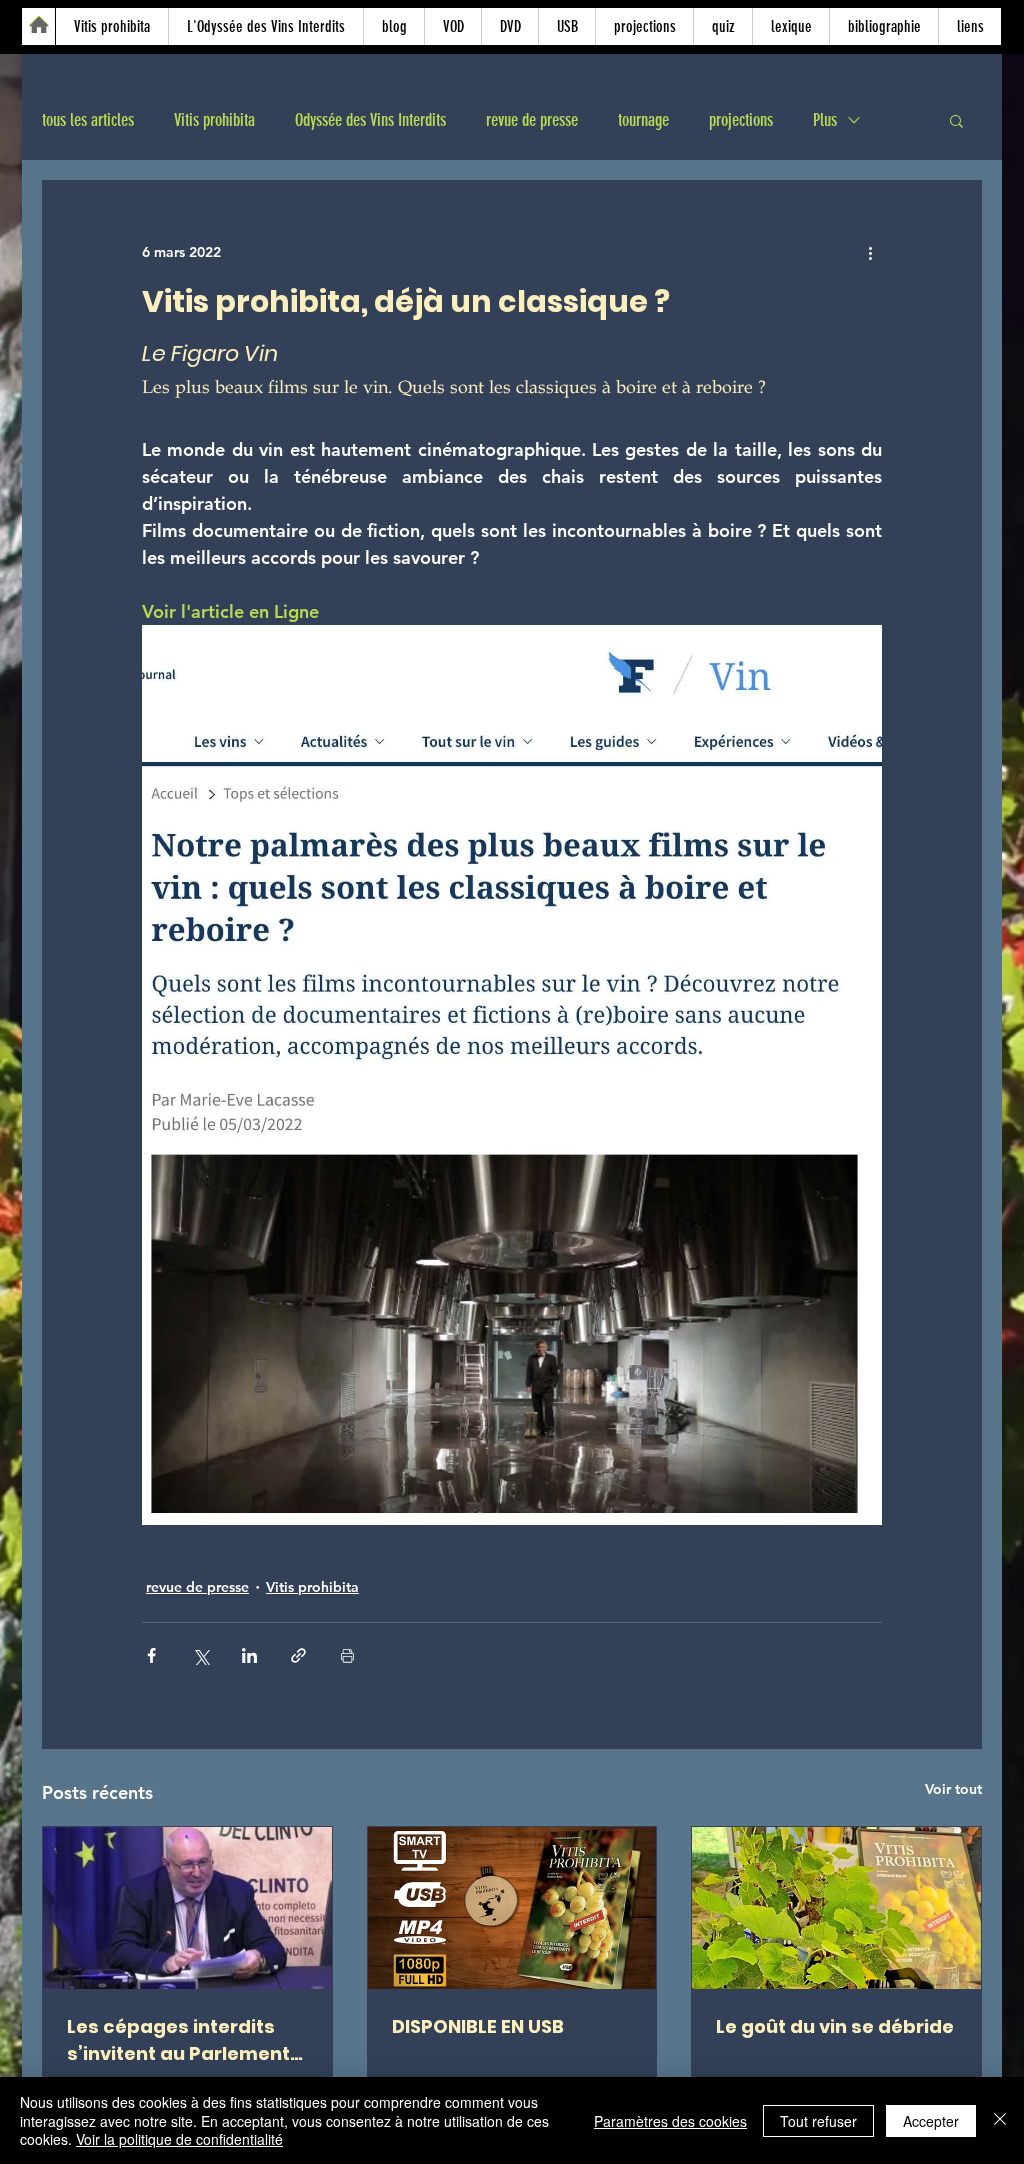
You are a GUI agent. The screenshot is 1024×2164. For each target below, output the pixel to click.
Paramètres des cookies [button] (670, 2121)
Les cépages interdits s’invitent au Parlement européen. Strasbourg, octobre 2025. (178, 2040)
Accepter (931, 2121)
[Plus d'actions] (870, 253)
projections (741, 120)
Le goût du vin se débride (835, 2026)
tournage (643, 120)
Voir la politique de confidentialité (179, 2139)
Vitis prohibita (214, 120)
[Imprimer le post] (347, 1655)
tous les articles (88, 120)
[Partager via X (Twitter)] (200, 1655)
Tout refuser (818, 2121)
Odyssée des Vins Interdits (370, 120)
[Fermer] (1000, 2120)
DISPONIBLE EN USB (478, 2026)
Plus (825, 120)
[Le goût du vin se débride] (836, 1908)
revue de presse (532, 120)
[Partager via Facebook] (151, 1655)
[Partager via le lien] (298, 1655)
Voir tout (953, 1789)
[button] (956, 120)
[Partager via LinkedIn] (249, 1655)
